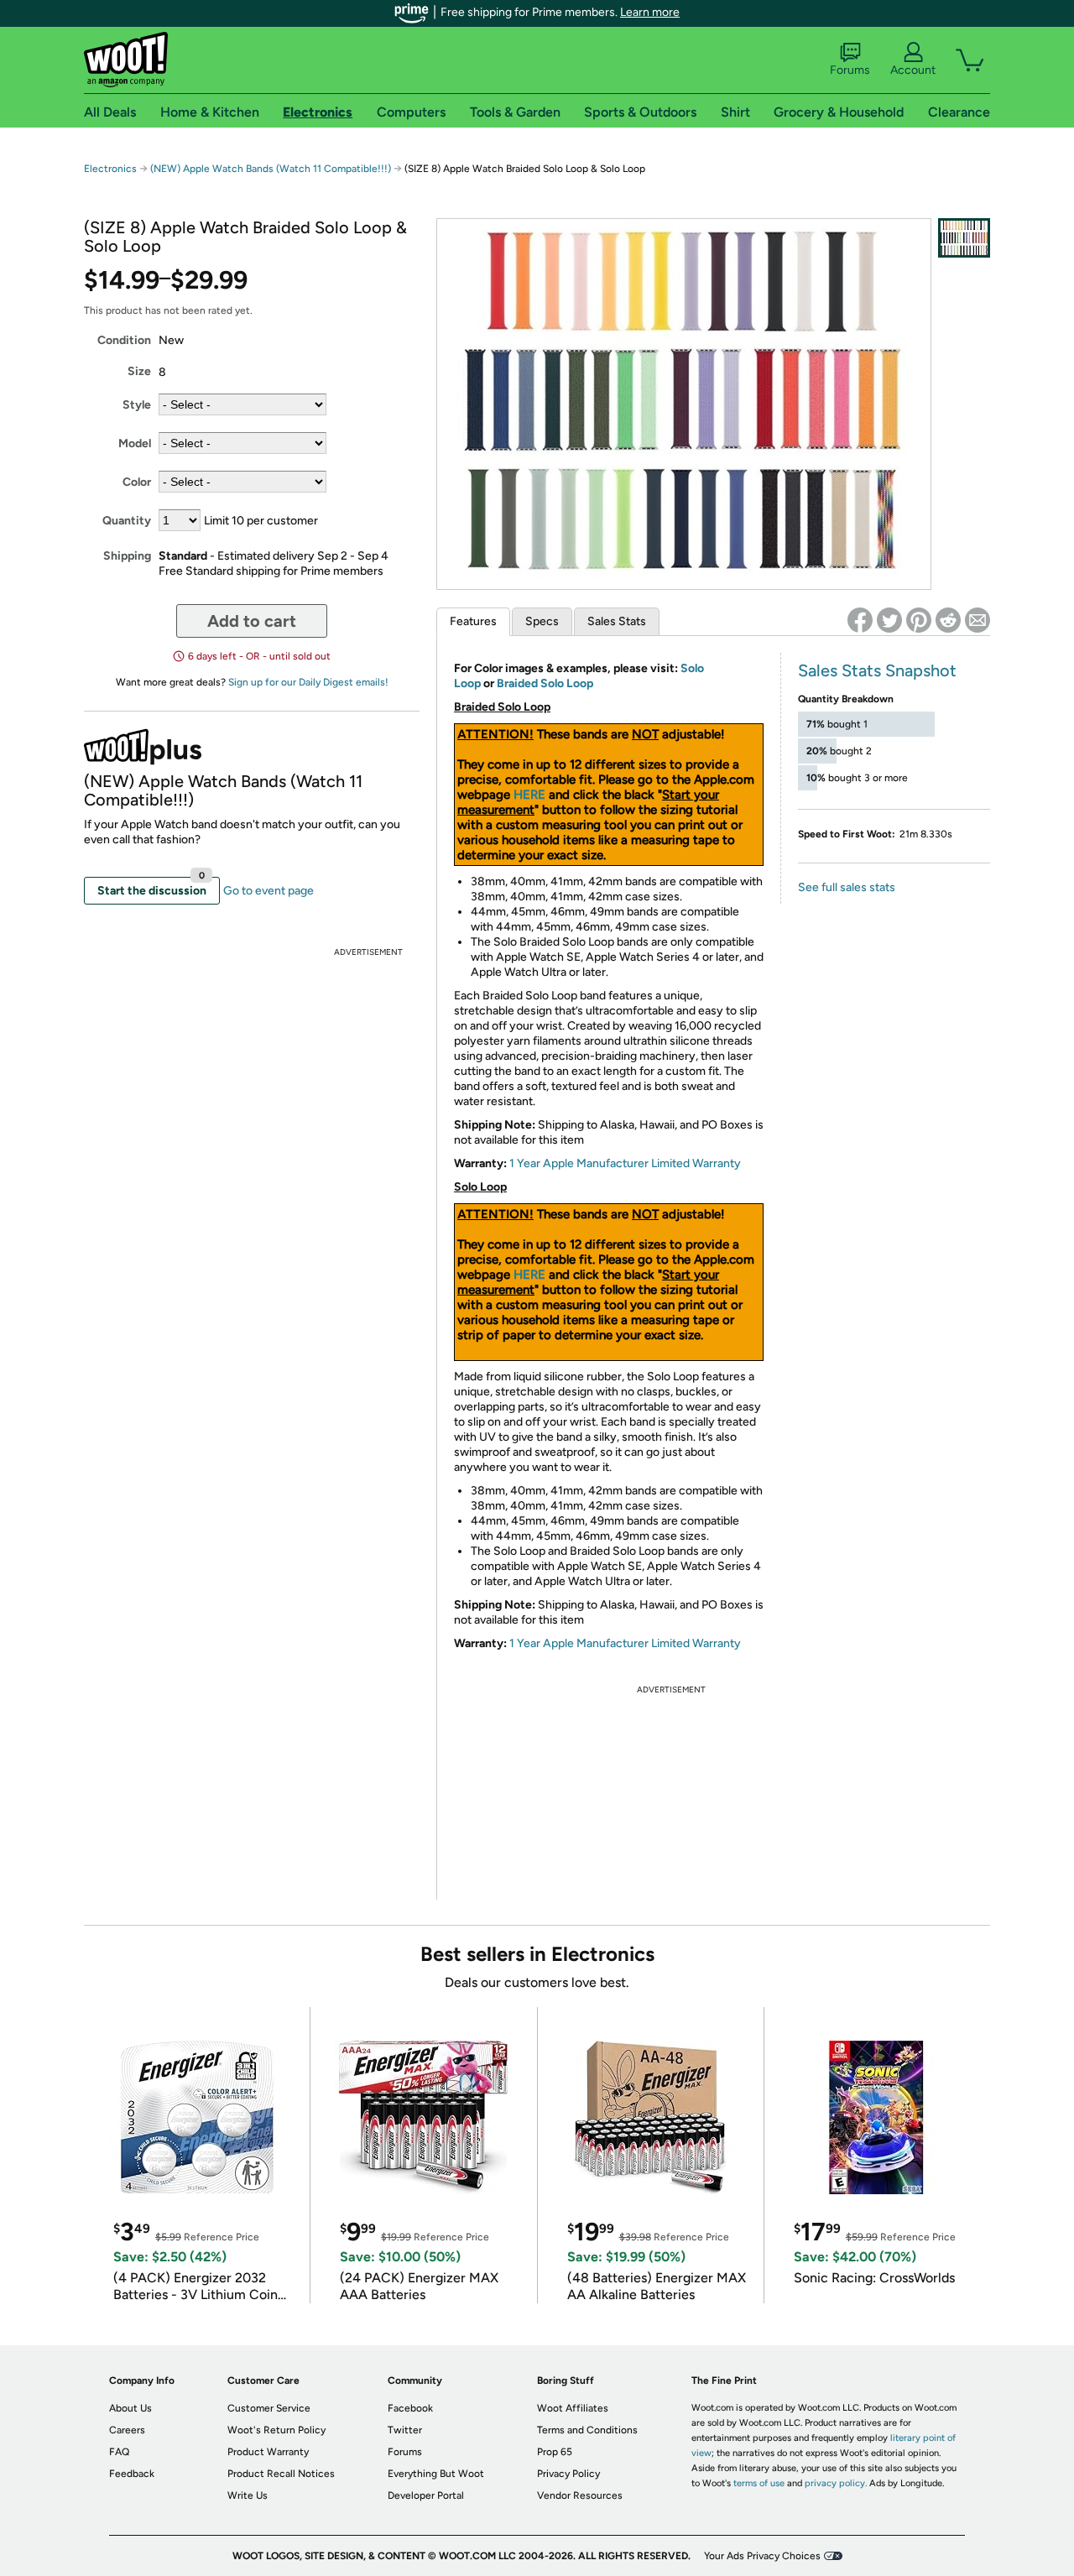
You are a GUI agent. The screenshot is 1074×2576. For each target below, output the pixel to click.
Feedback (132, 2474)
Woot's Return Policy (276, 2430)
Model (135, 443)
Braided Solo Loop (545, 683)
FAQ (119, 2452)
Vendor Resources (580, 2495)
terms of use (759, 2483)
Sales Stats (617, 621)
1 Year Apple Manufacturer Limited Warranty (625, 1163)
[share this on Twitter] (889, 620)
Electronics (110, 169)
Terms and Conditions (587, 2430)
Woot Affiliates (573, 2408)
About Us (130, 2408)
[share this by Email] (978, 620)
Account (913, 70)
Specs (542, 621)
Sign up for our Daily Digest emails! (308, 682)
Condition (124, 340)
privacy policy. (836, 2483)
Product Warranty (268, 2452)
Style (137, 405)
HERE (529, 795)
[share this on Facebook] (860, 620)
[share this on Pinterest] (919, 620)
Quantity (127, 521)
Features (473, 621)
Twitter (405, 2430)
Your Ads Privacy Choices (762, 2556)
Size (139, 371)
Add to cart (252, 621)
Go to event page (268, 891)
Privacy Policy (568, 2474)
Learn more (650, 12)
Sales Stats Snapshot (877, 670)
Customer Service (269, 2408)
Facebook (410, 2408)
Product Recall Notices (281, 2474)
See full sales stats (847, 887)
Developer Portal (426, 2495)
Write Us (248, 2495)
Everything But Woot (436, 2474)
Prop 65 (555, 2452)
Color (137, 482)
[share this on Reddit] (948, 620)
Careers (127, 2430)
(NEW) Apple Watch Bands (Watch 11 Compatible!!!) (271, 169)
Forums (850, 70)
